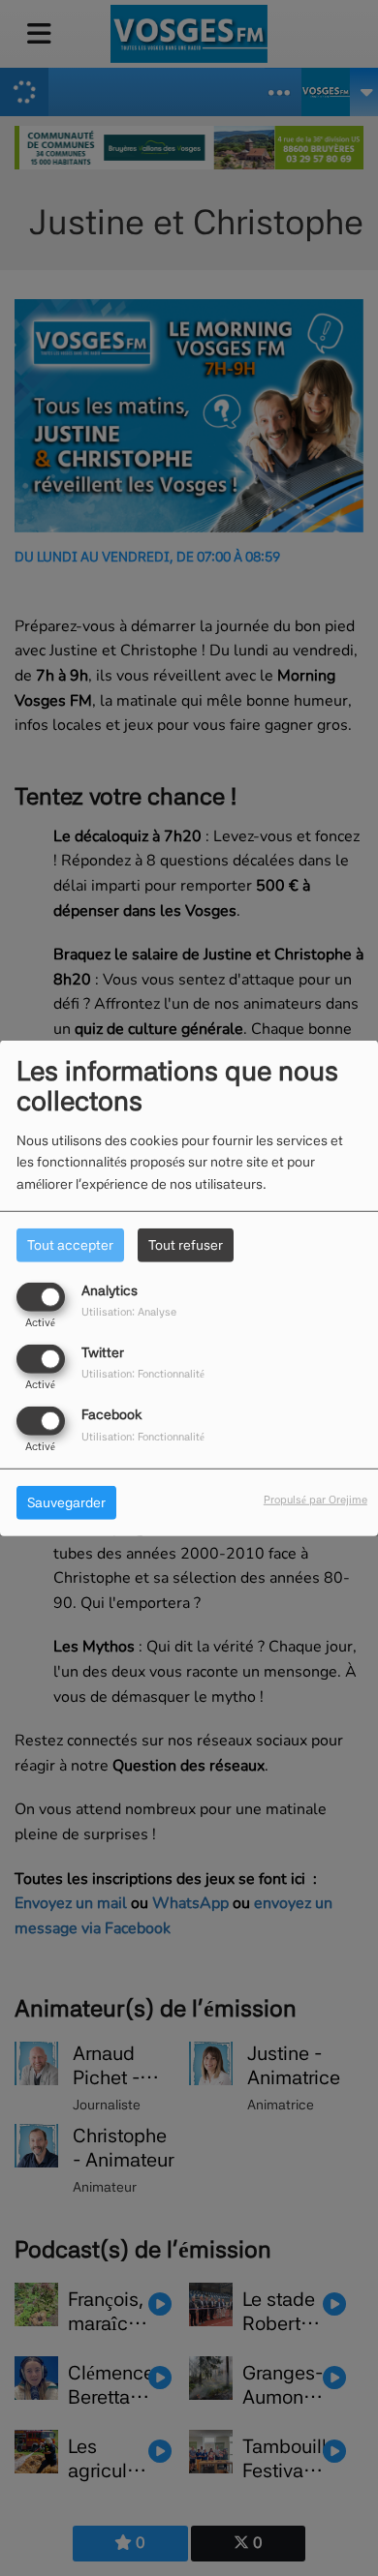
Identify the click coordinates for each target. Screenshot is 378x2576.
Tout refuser (186, 1244)
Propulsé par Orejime (315, 1500)
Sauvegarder (66, 1502)
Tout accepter (70, 1244)
